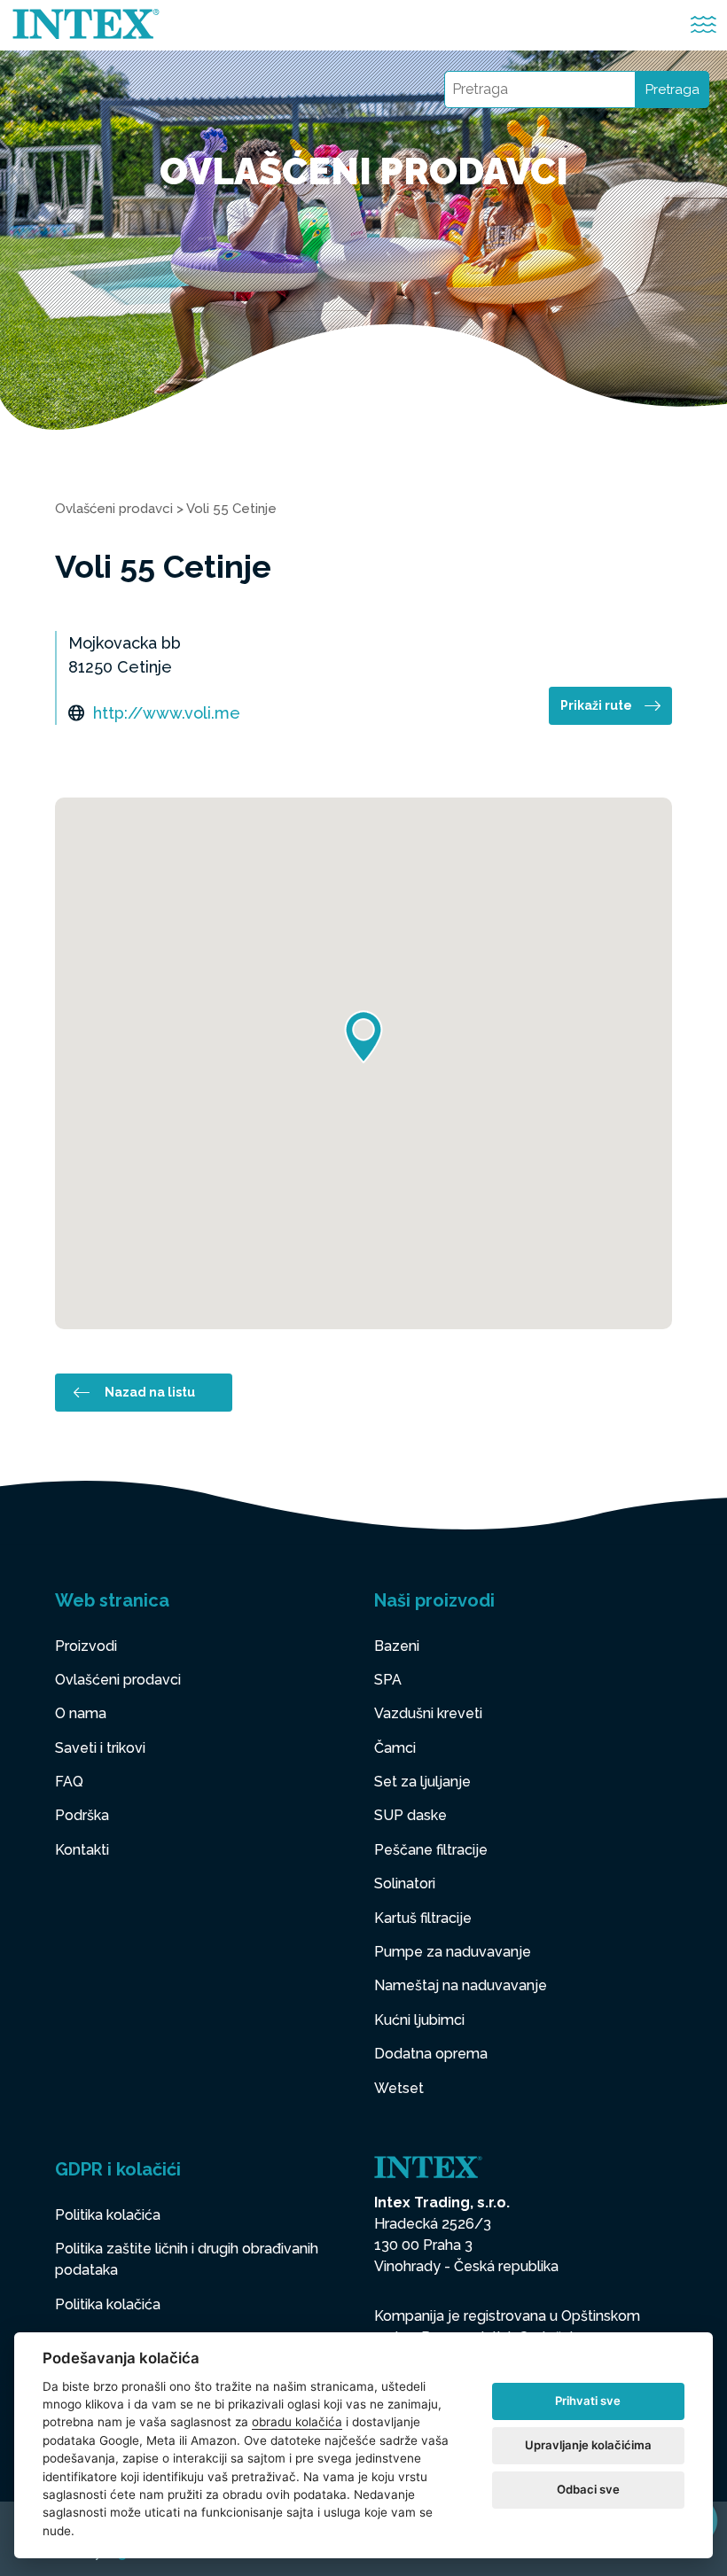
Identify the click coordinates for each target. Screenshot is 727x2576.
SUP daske (410, 1815)
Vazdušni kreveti (428, 1713)
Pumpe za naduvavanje (453, 1952)
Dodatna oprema (431, 2054)
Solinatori (405, 1883)
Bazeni (397, 1646)
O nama (81, 1713)
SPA (388, 1680)
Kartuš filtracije (423, 1918)
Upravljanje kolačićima (588, 2445)
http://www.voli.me (167, 713)
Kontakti (82, 1850)
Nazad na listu (150, 1392)
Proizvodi (86, 1646)
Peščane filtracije (431, 1850)
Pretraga (672, 89)
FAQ (69, 1782)
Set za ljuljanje (422, 1782)
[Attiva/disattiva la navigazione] (704, 25)
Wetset (399, 2088)
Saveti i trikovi (100, 1748)
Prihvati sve (588, 2401)
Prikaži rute (596, 705)
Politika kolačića (108, 2215)
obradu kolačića (297, 2422)
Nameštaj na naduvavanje (461, 1985)
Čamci (395, 1748)
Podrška (82, 1815)
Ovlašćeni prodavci (114, 509)
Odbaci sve (588, 2489)
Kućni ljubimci (419, 2020)
